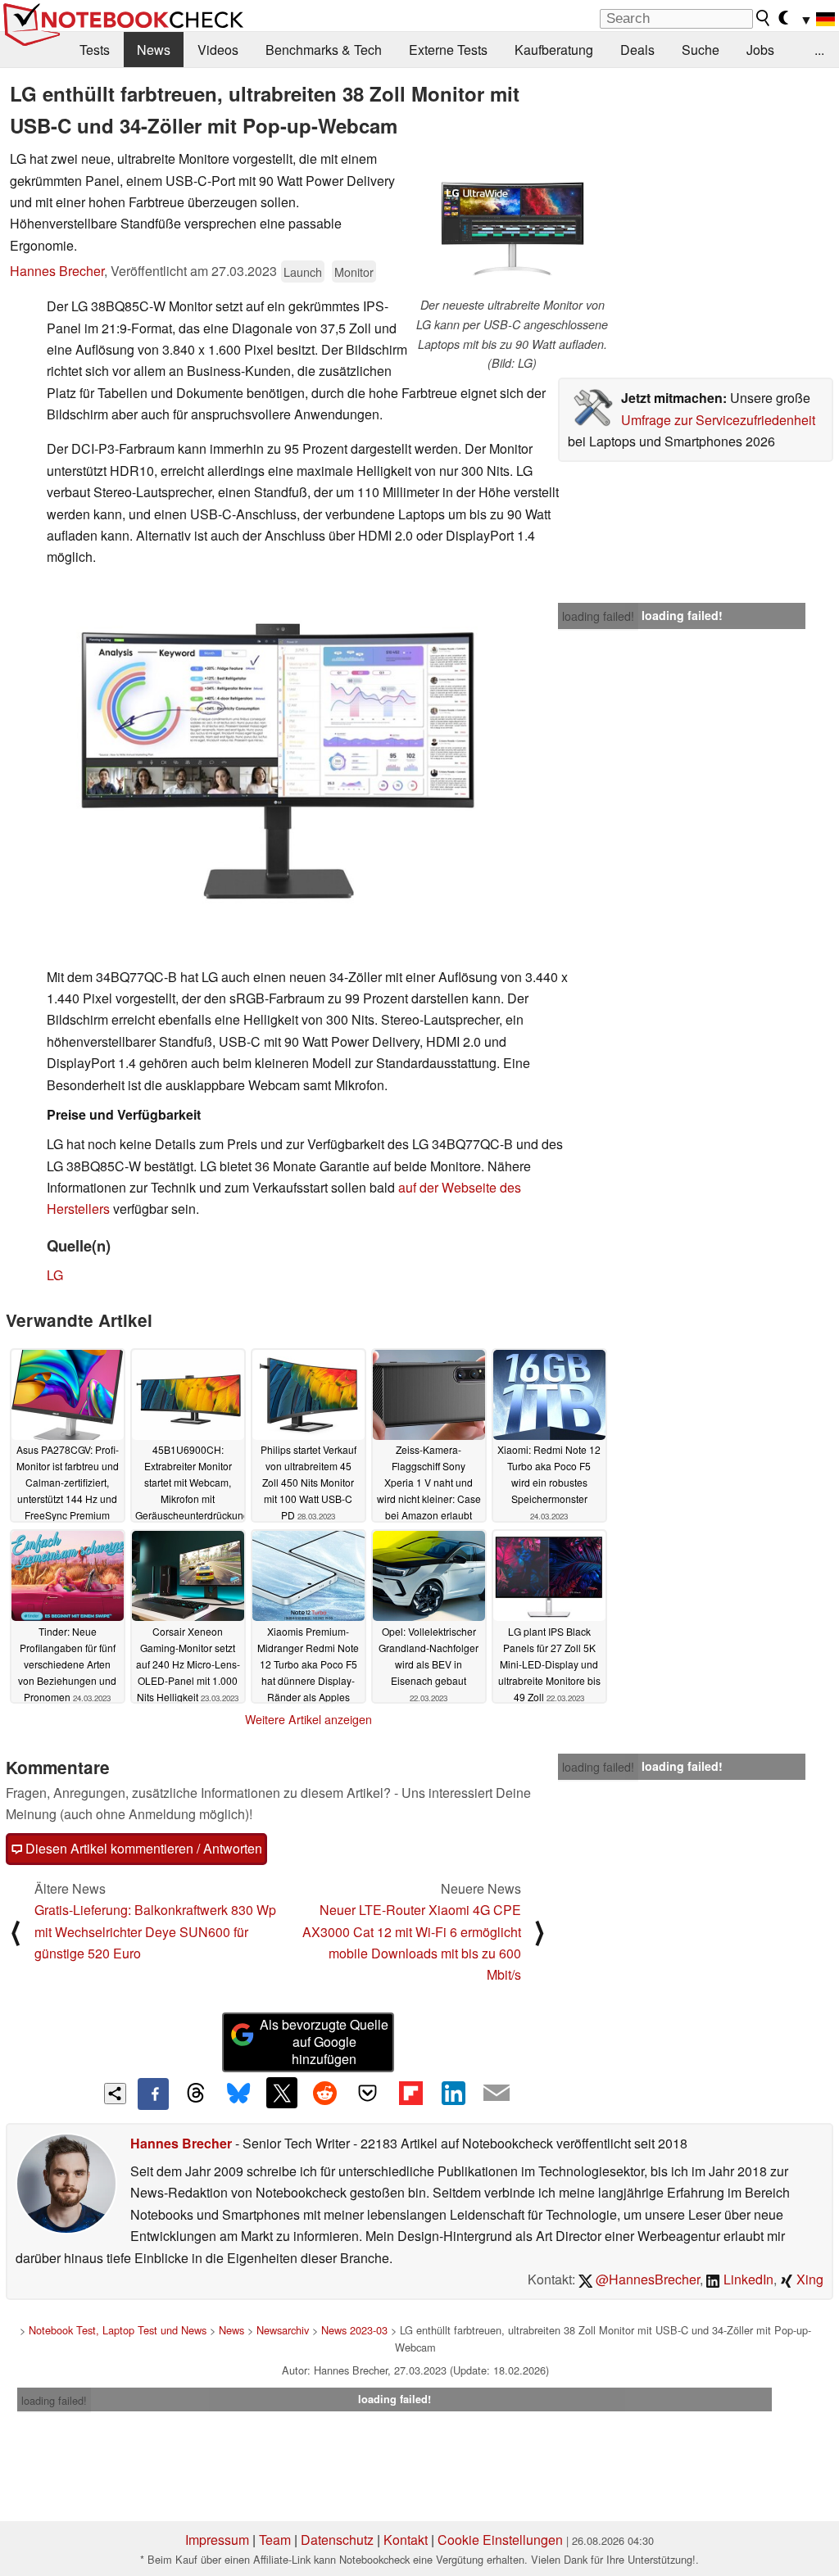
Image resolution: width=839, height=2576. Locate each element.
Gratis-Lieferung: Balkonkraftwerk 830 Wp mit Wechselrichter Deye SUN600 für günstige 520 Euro (155, 1931)
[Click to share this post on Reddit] (324, 2093)
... (819, 50)
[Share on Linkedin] (453, 2093)
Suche (701, 50)
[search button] (764, 18)
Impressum (217, 2540)
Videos (218, 50)
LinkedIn (747, 2279)
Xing (808, 2279)
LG (55, 1275)
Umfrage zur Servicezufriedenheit (718, 420)
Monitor (354, 272)
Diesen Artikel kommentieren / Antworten (142, 1848)
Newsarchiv (283, 2330)
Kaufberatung (554, 50)
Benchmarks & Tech (324, 50)
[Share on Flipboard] (410, 2093)
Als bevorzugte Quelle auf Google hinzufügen (324, 2042)
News (154, 50)
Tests (95, 50)
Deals (637, 50)
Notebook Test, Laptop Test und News (118, 2330)
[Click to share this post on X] (282, 2093)
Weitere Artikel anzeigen (308, 1719)
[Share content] (115, 2094)
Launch (303, 272)
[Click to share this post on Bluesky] (238, 2094)
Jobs (760, 50)
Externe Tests (448, 50)
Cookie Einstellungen (500, 2540)
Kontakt (406, 2540)
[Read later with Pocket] (368, 2093)
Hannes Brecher (57, 271)
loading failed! (598, 616)
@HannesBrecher (646, 2279)
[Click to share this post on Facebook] (153, 2094)
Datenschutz (337, 2540)
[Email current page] (497, 2094)
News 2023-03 (354, 2330)
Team (275, 2540)
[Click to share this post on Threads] (196, 2094)
